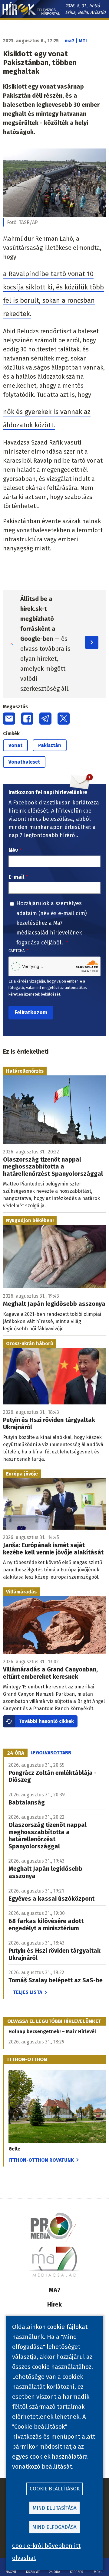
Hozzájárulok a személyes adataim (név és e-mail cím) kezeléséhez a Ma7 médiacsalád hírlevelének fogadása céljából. (52, 923)
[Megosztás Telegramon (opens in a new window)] (45, 719)
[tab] (16, 1753)
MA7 (55, 2290)
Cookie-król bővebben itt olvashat (46, 2552)
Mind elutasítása (55, 2508)
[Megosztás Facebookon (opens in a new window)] (27, 719)
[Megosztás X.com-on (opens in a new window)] (64, 719)
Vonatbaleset (24, 762)
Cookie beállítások (55, 2489)
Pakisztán (50, 745)
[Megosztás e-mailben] (9, 719)
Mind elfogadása (54, 2527)
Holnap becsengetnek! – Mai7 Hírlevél (52, 2031)
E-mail (16, 877)
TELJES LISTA (28, 1992)
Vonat (15, 745)
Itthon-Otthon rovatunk (41, 2160)
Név (13, 850)
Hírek (54, 2304)
